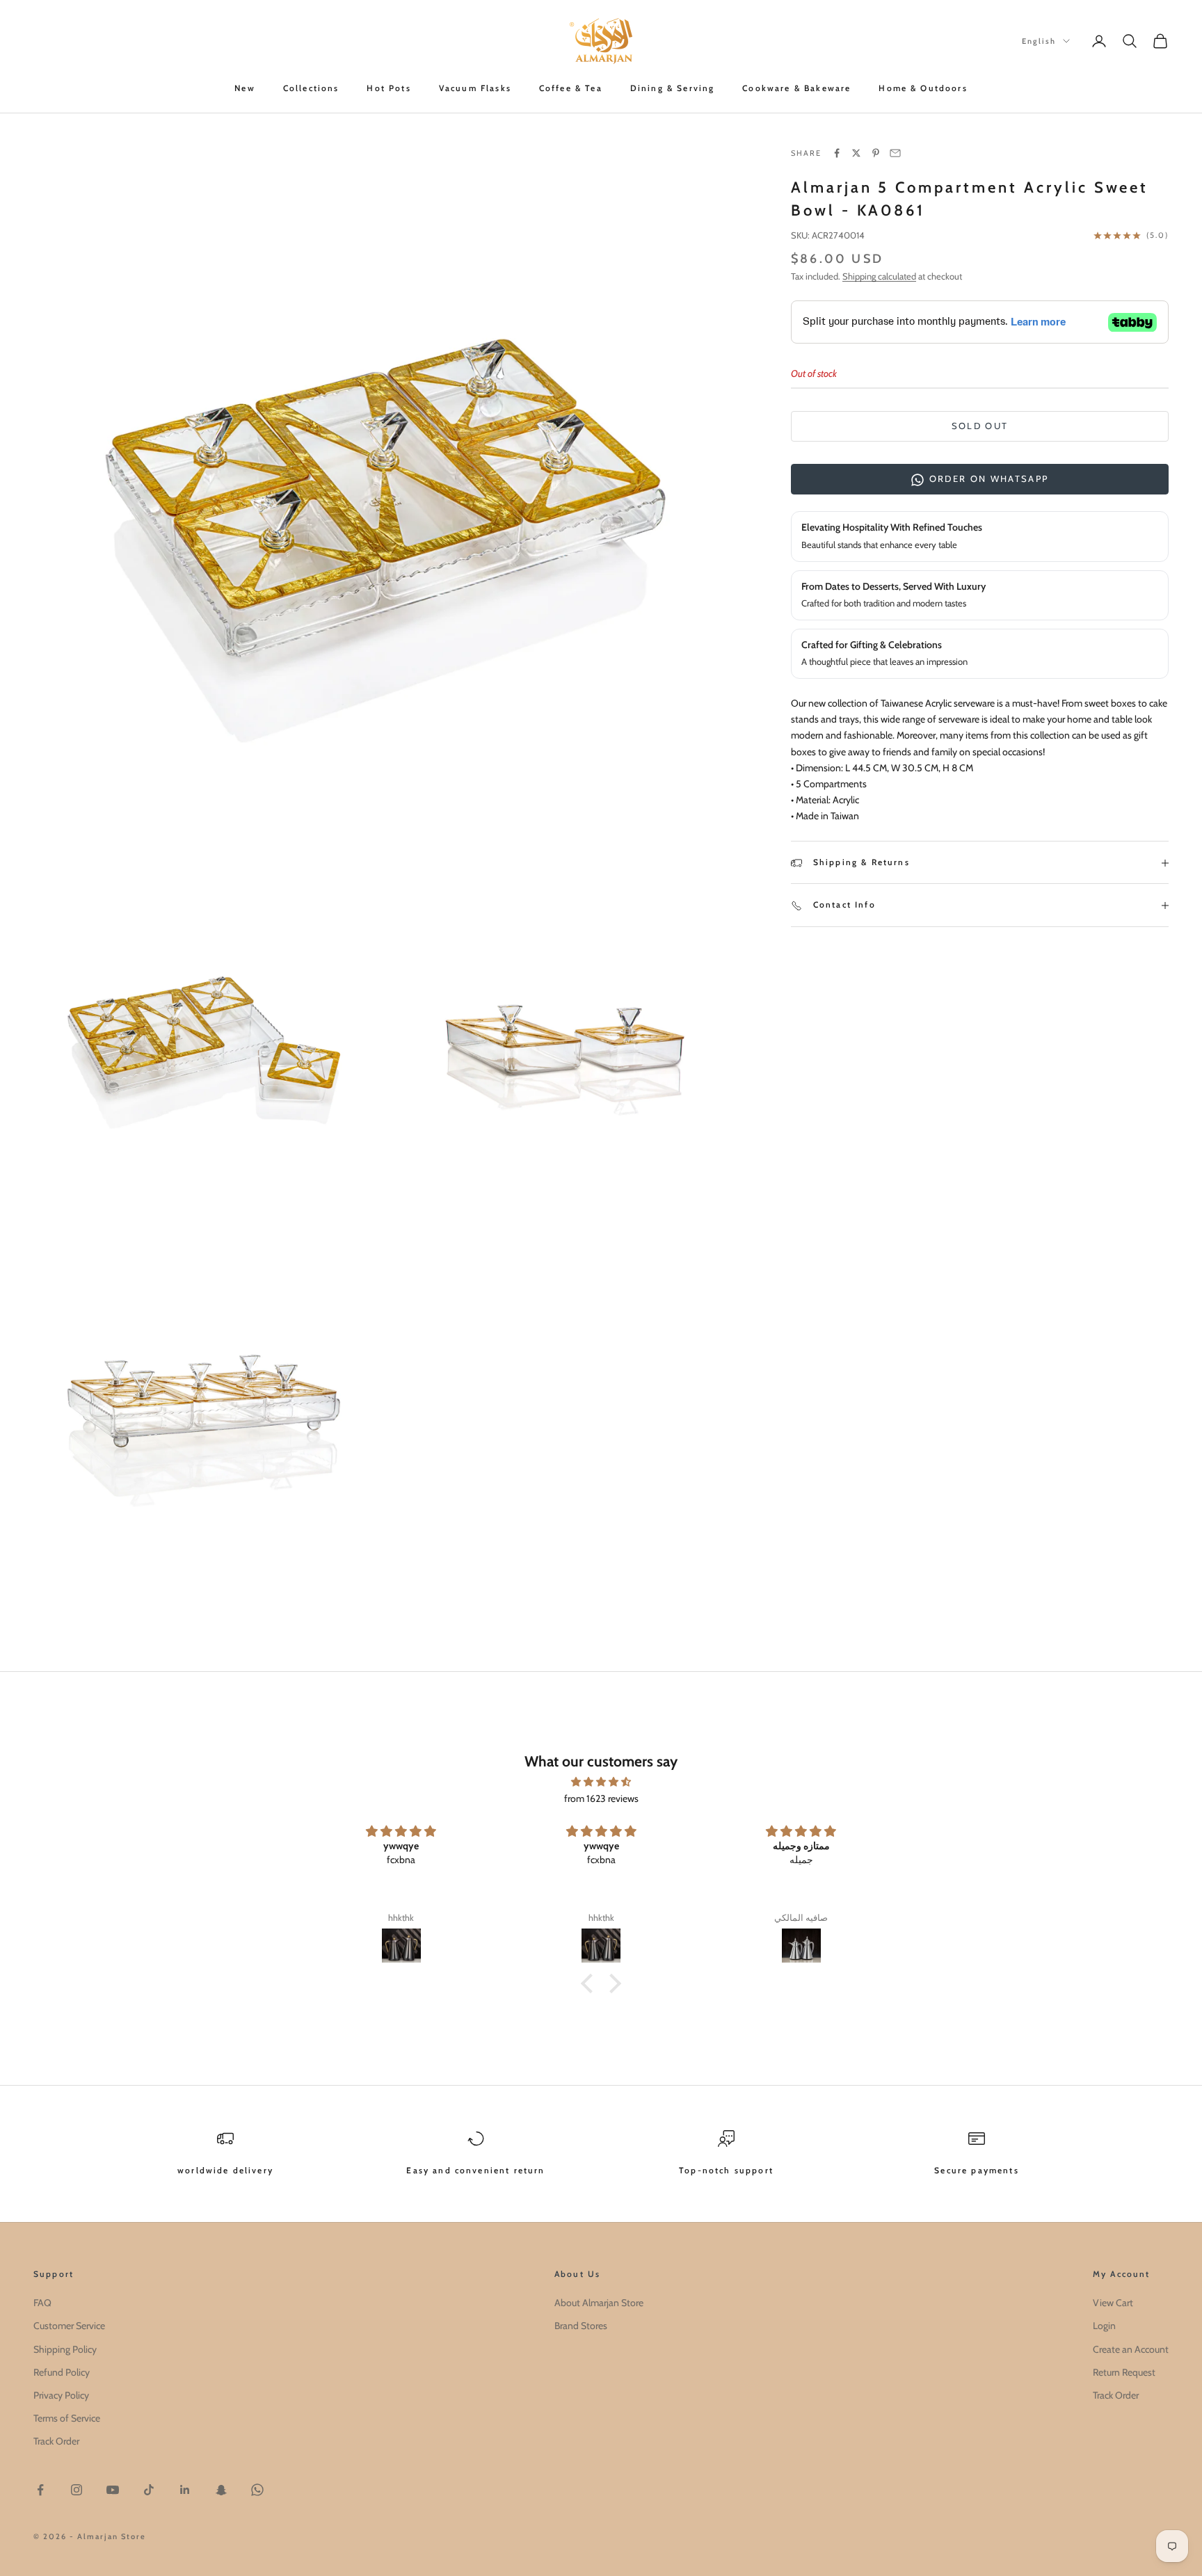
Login (1104, 2326)
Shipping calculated (879, 276)
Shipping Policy (65, 2349)
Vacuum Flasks (475, 88)
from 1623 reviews (601, 1798)
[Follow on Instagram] (77, 2490)
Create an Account (1131, 2349)
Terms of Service (67, 2418)
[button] (591, 1983)
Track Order (56, 2441)
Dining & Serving (673, 88)
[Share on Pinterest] (876, 153)
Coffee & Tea (571, 88)
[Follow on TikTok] (149, 2490)
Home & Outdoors (923, 88)
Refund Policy (62, 2372)
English (1039, 41)
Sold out (980, 426)
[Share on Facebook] (837, 153)
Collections (311, 88)
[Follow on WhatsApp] (257, 2490)
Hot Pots (388, 88)
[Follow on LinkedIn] (185, 2490)
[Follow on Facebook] (40, 2490)
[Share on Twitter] (856, 153)
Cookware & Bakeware (796, 88)
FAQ (42, 2303)
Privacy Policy (61, 2395)
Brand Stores (581, 2326)
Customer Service (69, 2326)
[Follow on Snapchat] (221, 2490)
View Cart (1113, 2303)
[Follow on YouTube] (113, 2490)
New (245, 88)
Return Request (1124, 2372)
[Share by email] (895, 153)
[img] (601, 1782)
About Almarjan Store (599, 2303)
